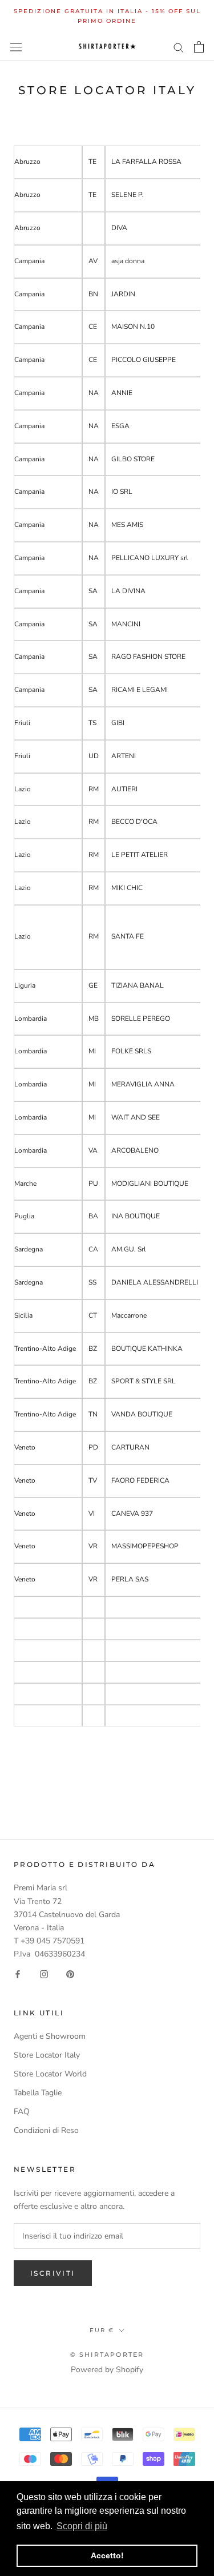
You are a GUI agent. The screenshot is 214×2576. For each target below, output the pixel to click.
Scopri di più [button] (82, 2526)
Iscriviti (53, 2273)
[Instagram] (44, 1973)
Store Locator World (50, 2074)
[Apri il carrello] (199, 47)
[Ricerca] (179, 47)
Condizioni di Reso (46, 2130)
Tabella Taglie (38, 2093)
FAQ (22, 2112)
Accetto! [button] (107, 2555)
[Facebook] (18, 1973)
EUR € (102, 2330)
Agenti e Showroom (50, 2036)
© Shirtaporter (107, 2354)
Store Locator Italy (47, 2055)
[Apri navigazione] (16, 47)
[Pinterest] (70, 1973)
